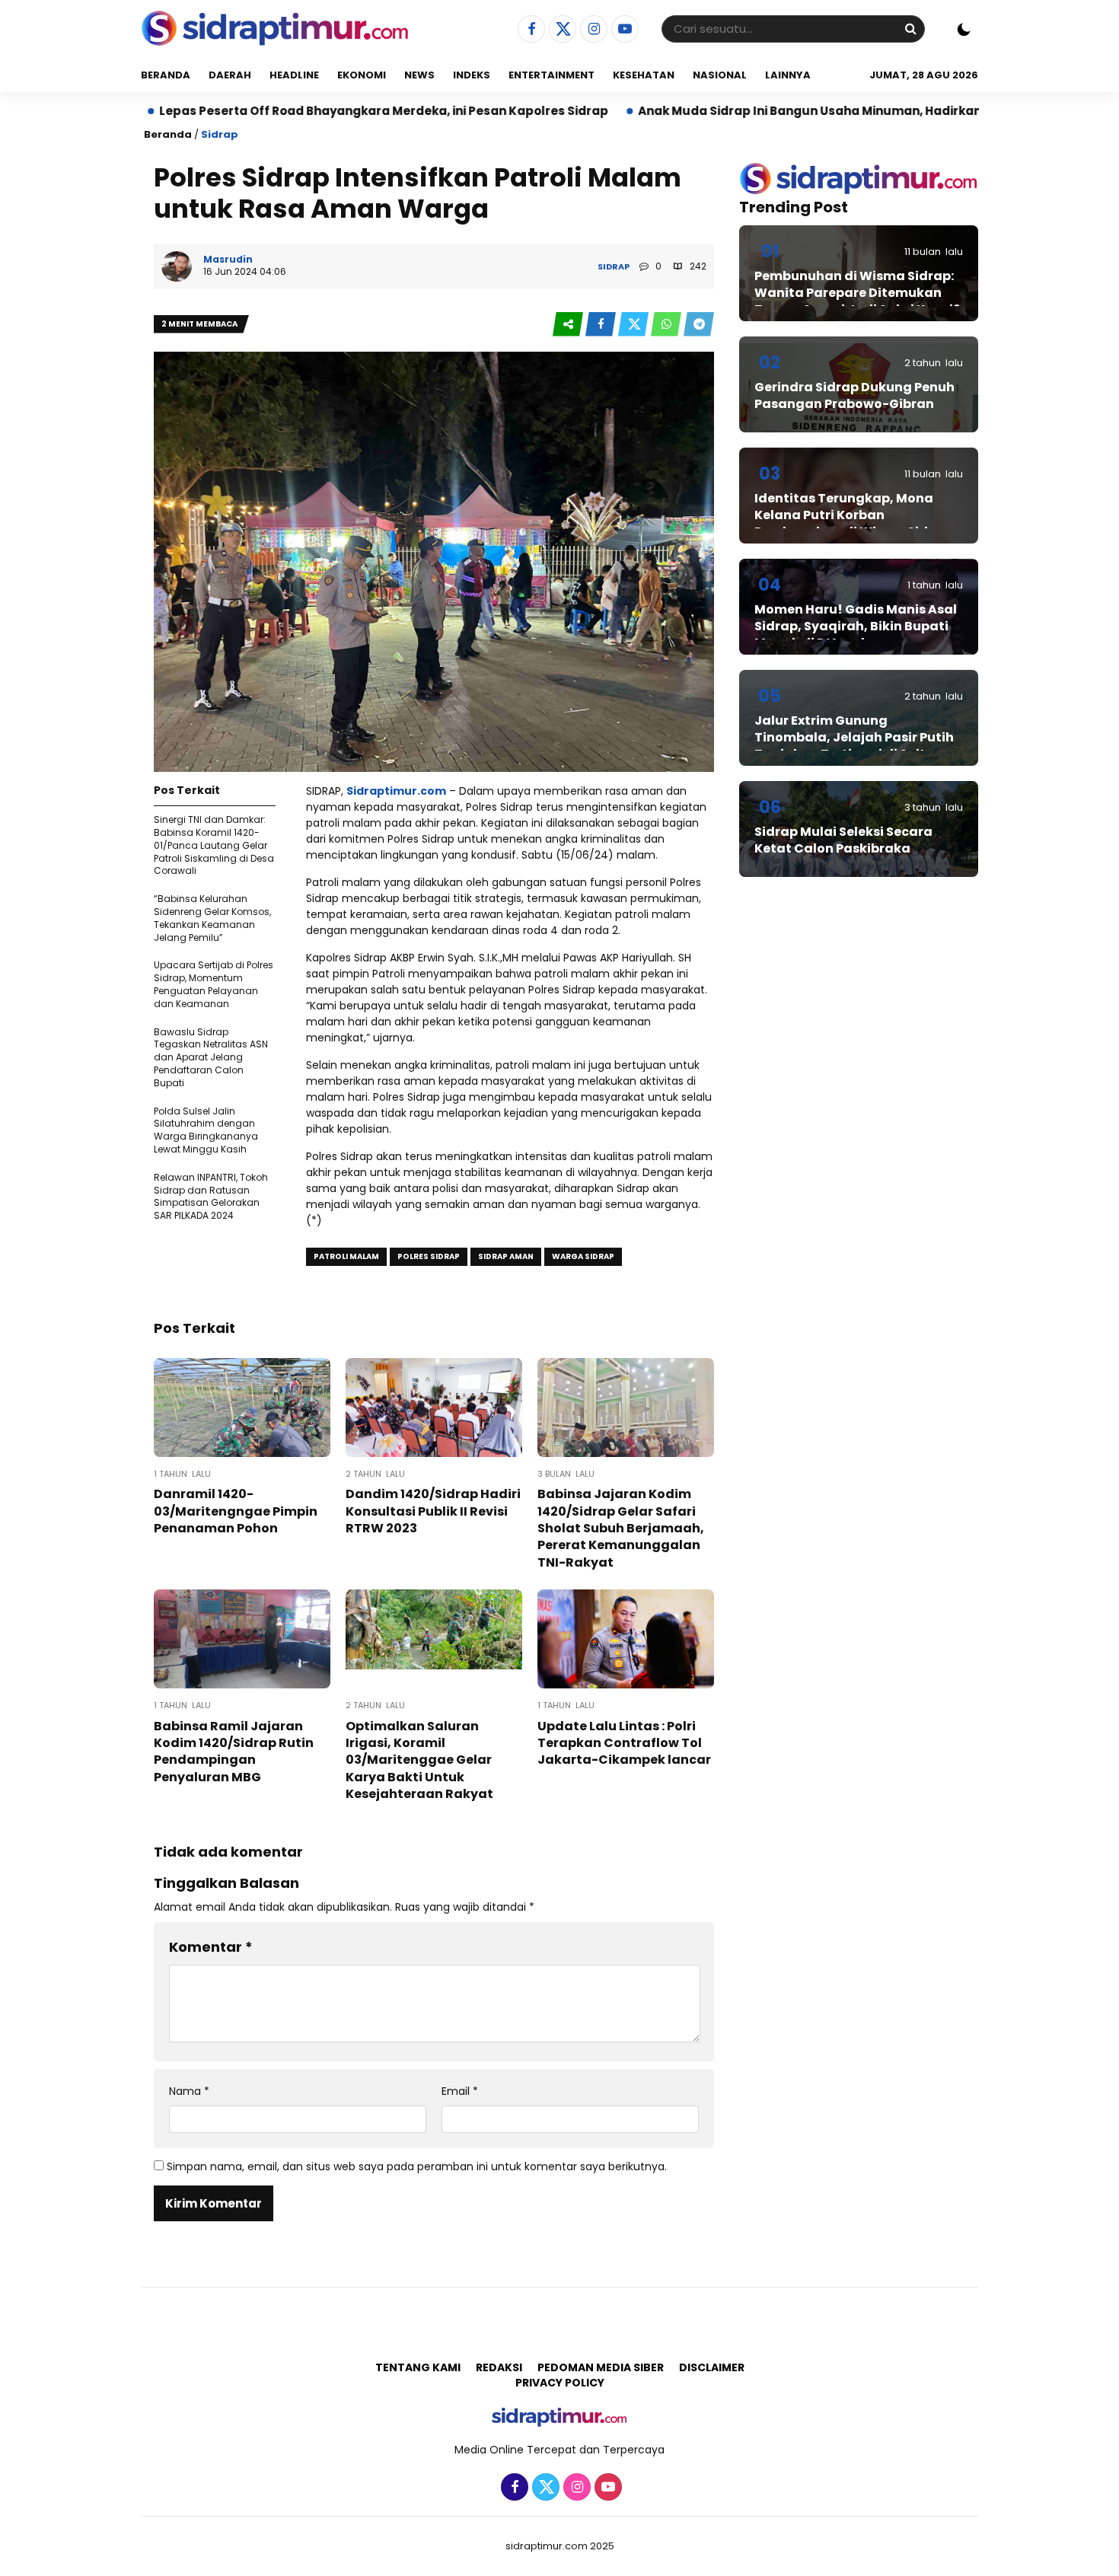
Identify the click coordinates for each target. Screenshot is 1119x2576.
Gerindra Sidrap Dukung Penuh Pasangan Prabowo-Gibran (854, 395)
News (419, 75)
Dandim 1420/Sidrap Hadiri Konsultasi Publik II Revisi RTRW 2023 (433, 1511)
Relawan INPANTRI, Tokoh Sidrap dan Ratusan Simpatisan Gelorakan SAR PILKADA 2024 (211, 1196)
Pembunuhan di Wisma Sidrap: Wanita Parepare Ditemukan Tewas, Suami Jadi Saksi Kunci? (857, 293)
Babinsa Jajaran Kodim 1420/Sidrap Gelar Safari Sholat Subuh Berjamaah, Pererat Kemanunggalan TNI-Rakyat (621, 1528)
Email (460, 2091)
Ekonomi (362, 75)
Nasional (720, 75)
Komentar (211, 1947)
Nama (189, 2091)
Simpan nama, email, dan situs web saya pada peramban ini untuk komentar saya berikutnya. (417, 2166)
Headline (294, 75)
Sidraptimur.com (396, 791)
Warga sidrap (583, 1256)
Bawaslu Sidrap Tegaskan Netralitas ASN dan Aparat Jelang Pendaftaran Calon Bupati (211, 1057)
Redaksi (499, 2367)
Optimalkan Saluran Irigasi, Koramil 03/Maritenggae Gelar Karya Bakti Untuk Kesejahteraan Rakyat (419, 1760)
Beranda (166, 75)
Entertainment (552, 75)
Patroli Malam (346, 1256)
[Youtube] (623, 30)
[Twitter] (561, 30)
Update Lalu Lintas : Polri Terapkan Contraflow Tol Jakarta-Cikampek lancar (624, 1743)
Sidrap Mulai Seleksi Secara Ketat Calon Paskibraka (843, 840)
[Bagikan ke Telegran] (699, 325)
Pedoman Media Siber (601, 2367)
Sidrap (220, 134)
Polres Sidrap (429, 1256)
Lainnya (788, 75)
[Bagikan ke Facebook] (602, 325)
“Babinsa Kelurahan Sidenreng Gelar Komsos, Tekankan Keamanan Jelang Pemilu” (212, 918)
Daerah (230, 75)
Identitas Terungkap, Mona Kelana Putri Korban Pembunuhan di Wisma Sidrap (853, 515)
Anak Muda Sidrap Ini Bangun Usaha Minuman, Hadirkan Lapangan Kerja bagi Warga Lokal (816, 111)
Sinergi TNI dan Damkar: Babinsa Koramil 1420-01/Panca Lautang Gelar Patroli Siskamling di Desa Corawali (214, 845)
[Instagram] (592, 30)
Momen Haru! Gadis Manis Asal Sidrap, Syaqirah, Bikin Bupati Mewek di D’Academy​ (856, 626)
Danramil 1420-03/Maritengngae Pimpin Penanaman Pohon (236, 1511)
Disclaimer (712, 2367)
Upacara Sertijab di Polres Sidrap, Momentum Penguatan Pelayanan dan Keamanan (214, 984)
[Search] (910, 29)
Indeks (472, 75)
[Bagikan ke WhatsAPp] (667, 325)
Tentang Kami (418, 2367)
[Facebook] (529, 30)
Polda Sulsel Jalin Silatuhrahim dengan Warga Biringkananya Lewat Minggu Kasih (206, 1130)
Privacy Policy (560, 2383)
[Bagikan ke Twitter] (634, 325)
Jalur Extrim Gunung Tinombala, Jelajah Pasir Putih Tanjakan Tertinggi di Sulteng (854, 738)
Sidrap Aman (506, 1256)
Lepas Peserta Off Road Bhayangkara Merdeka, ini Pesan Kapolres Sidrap (284, 111)
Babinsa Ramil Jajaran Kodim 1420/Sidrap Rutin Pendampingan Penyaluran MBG (234, 1752)
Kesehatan (644, 75)
